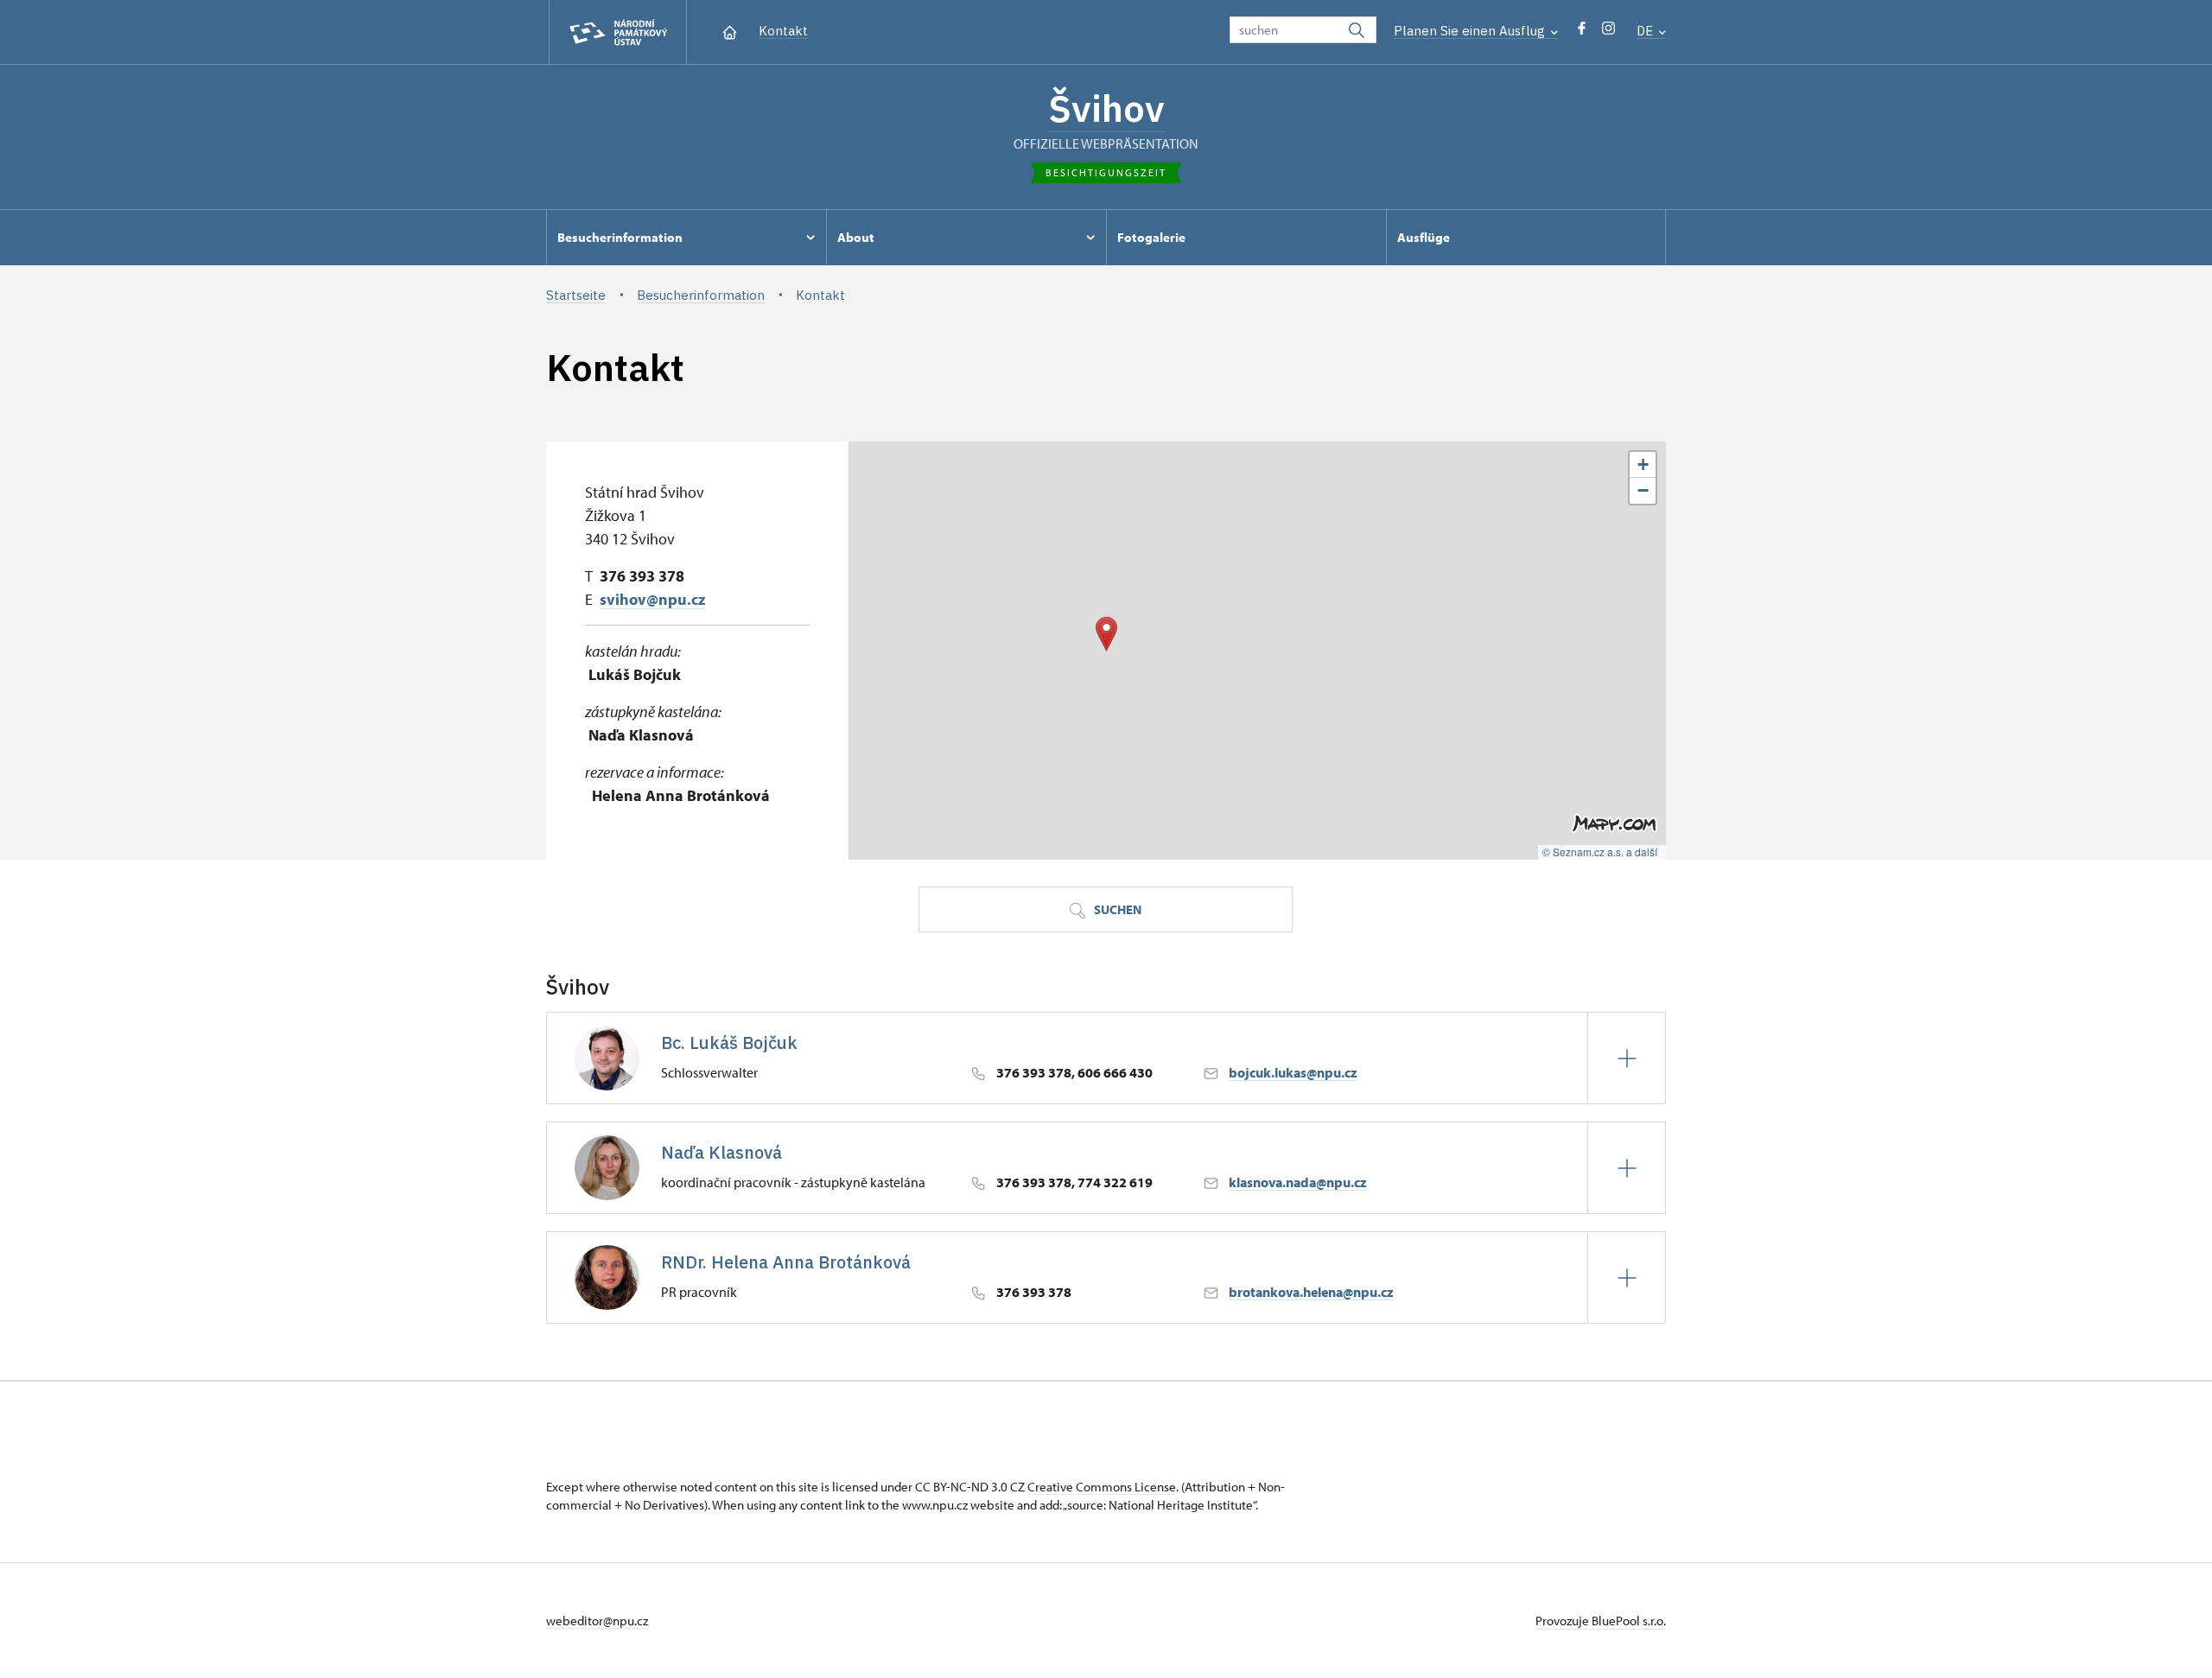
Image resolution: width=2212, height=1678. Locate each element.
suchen (1116, 909)
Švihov (1106, 108)
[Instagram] (1608, 32)
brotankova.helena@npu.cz (1311, 1292)
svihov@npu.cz (652, 599)
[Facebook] (1582, 32)
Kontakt (783, 31)
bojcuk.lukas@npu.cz (1293, 1072)
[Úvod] (730, 31)
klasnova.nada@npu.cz (1298, 1182)
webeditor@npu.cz (597, 1621)
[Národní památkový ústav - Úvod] (618, 32)
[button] (1106, 634)
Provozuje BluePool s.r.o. (1601, 1621)
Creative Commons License (1102, 1487)
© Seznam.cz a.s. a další (1600, 852)
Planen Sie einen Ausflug (1471, 31)
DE (1646, 31)
